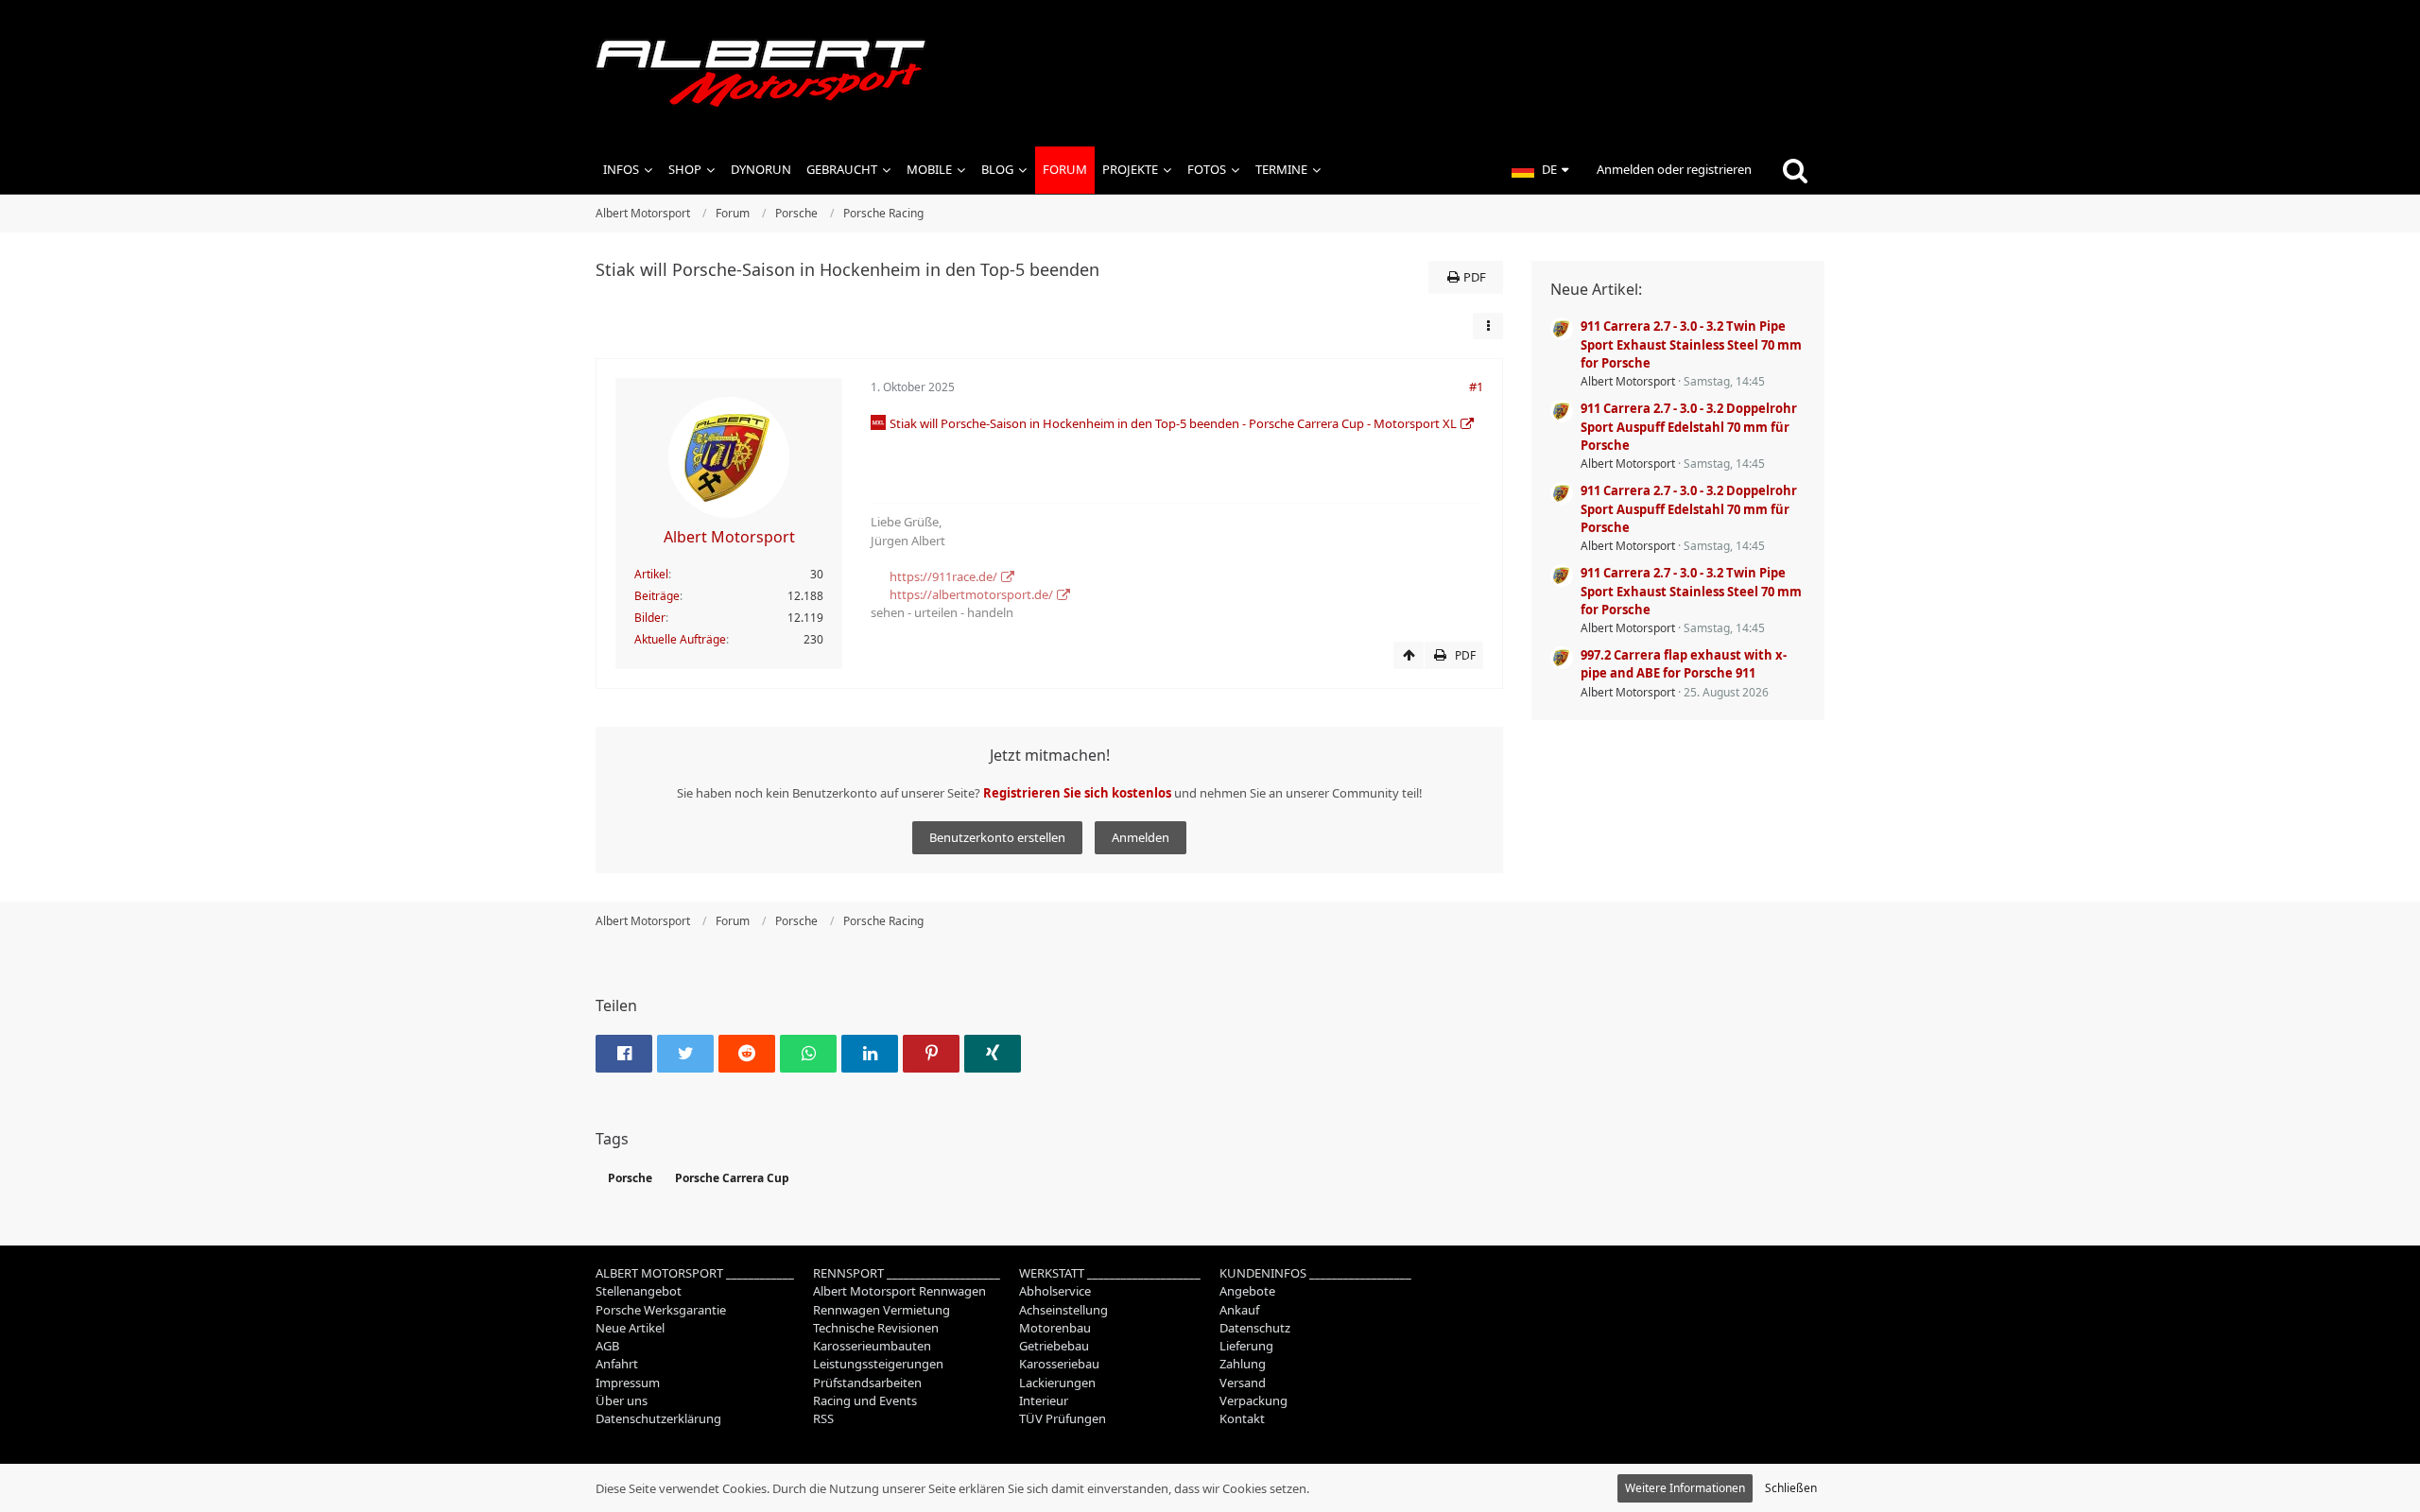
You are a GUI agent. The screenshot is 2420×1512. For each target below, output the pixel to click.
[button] (1540, 170)
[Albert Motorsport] (1210, 73)
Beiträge (657, 596)
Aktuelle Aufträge (680, 639)
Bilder (650, 618)
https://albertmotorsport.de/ (971, 594)
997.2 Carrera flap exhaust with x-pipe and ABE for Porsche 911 (1684, 664)
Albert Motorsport (1628, 381)
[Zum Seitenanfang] (1409, 656)
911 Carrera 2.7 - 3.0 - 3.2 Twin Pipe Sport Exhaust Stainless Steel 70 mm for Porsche (1691, 344)
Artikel (651, 574)
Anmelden (1141, 837)
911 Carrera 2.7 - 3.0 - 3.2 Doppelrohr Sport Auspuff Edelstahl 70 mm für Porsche (1689, 426)
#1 (1476, 387)
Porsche (630, 1178)
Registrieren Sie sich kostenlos (1077, 793)
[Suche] (1795, 170)
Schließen (1791, 1488)
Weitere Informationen (1685, 1488)
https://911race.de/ (943, 576)
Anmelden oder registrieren (1674, 169)
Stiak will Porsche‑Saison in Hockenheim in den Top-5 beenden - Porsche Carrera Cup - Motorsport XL (1173, 423)
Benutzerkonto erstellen (997, 837)
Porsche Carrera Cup (732, 1178)
